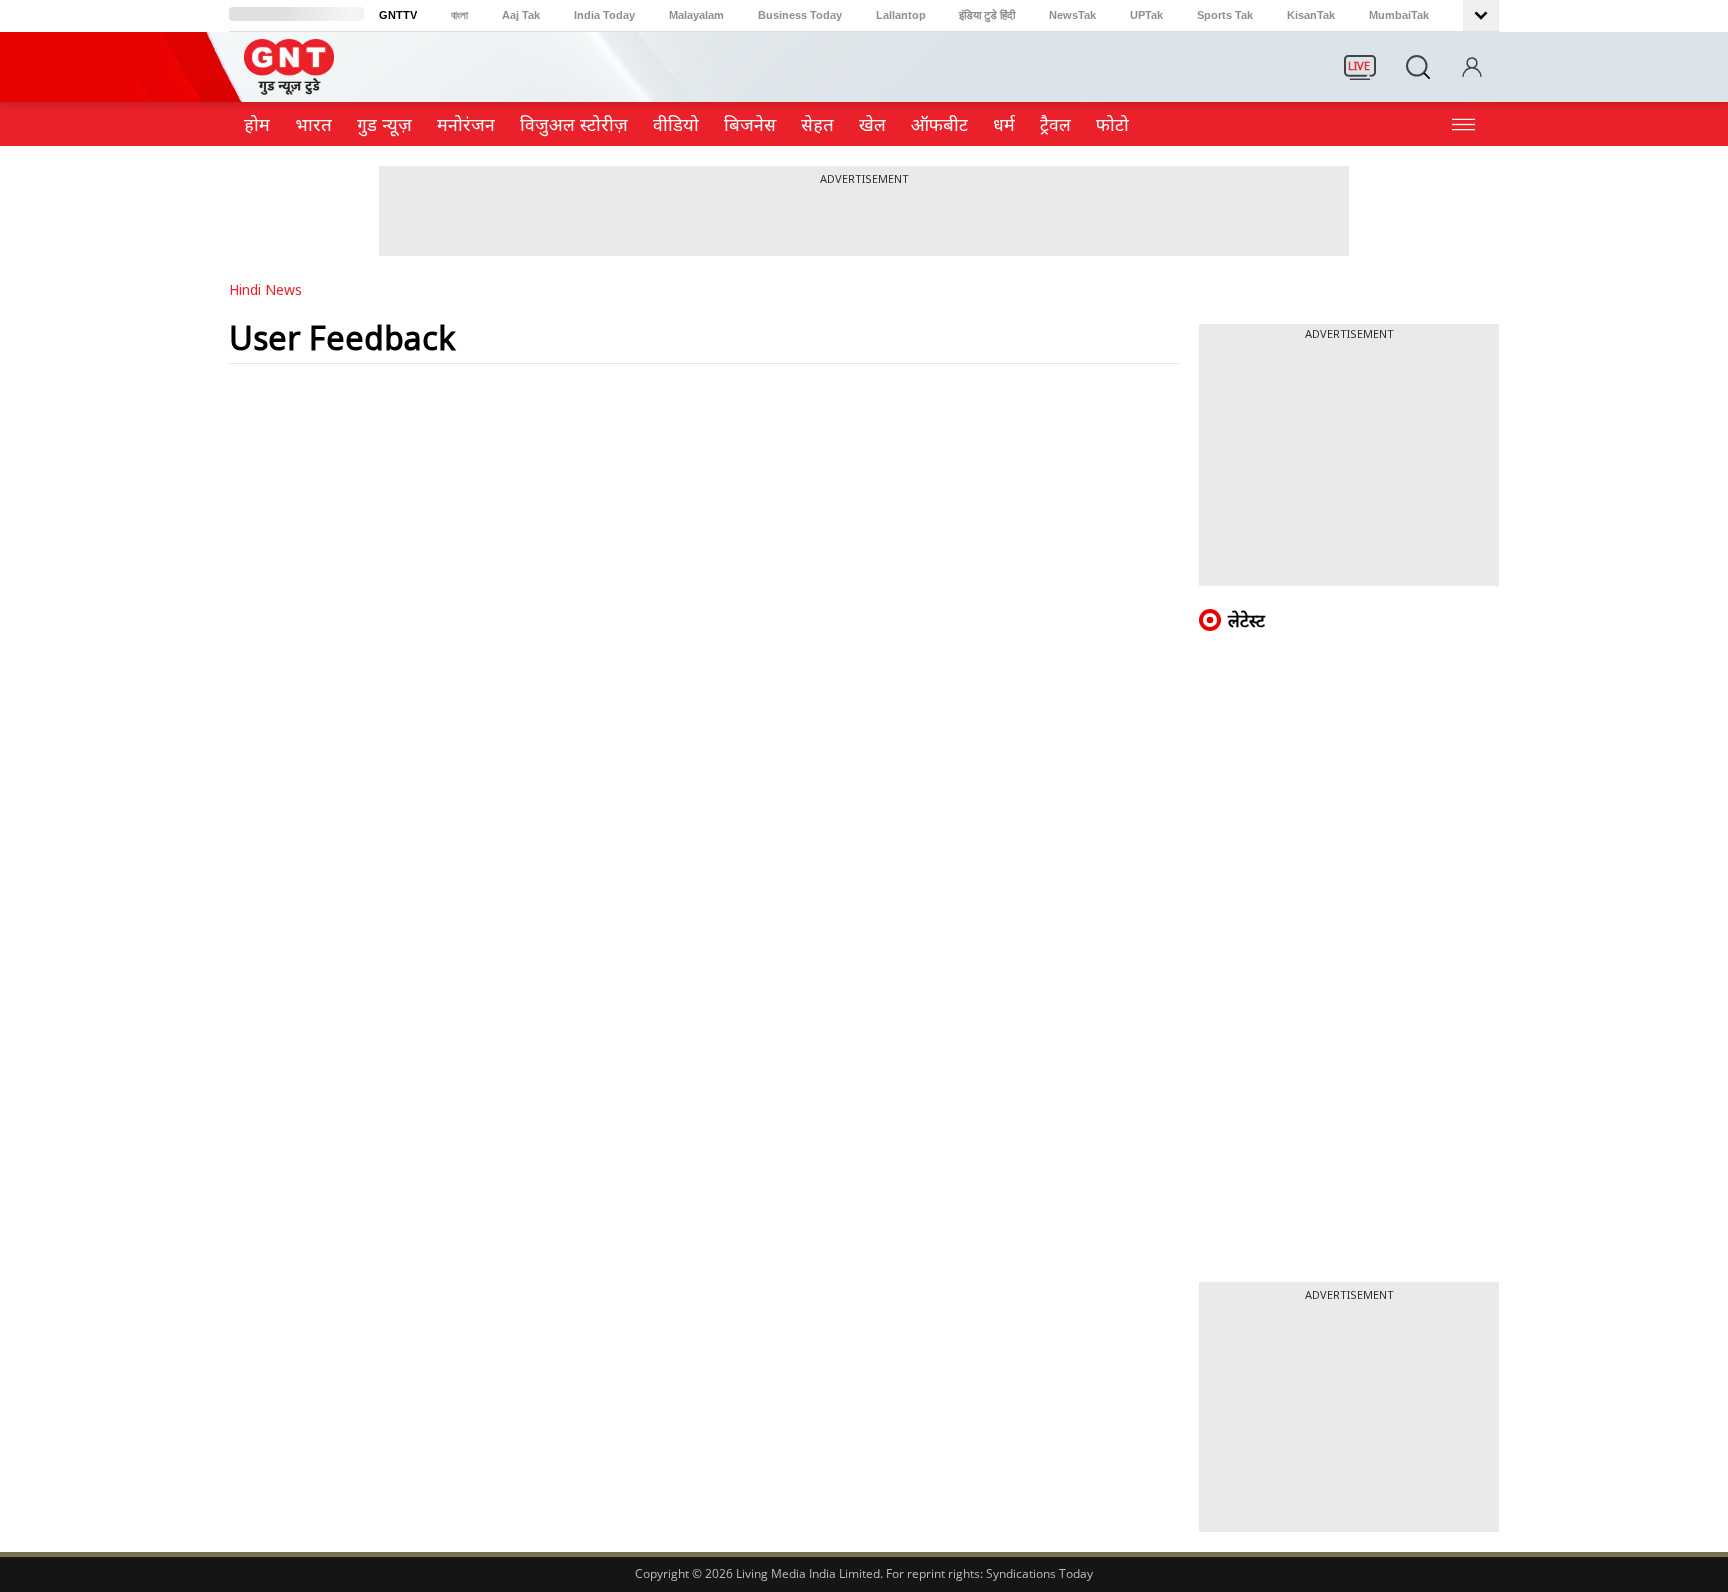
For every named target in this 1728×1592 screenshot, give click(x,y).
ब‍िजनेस (750, 124)
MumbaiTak (1399, 15)
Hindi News (265, 289)
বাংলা (459, 15)
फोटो (1112, 124)
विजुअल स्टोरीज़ (574, 124)
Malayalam (696, 15)
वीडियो (676, 124)
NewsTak (1072, 15)
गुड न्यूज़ (384, 124)
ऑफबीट (939, 124)
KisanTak (1311, 15)
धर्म (1004, 124)
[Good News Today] (289, 88)
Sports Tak (1225, 15)
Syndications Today (1039, 1573)
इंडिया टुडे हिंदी (987, 15)
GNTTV (398, 15)
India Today (604, 15)
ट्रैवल (1055, 124)
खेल (872, 124)
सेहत (817, 124)
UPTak (1146, 15)
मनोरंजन (466, 124)
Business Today (800, 15)
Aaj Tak (521, 15)
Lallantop (901, 15)
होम (257, 124)
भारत (313, 124)
